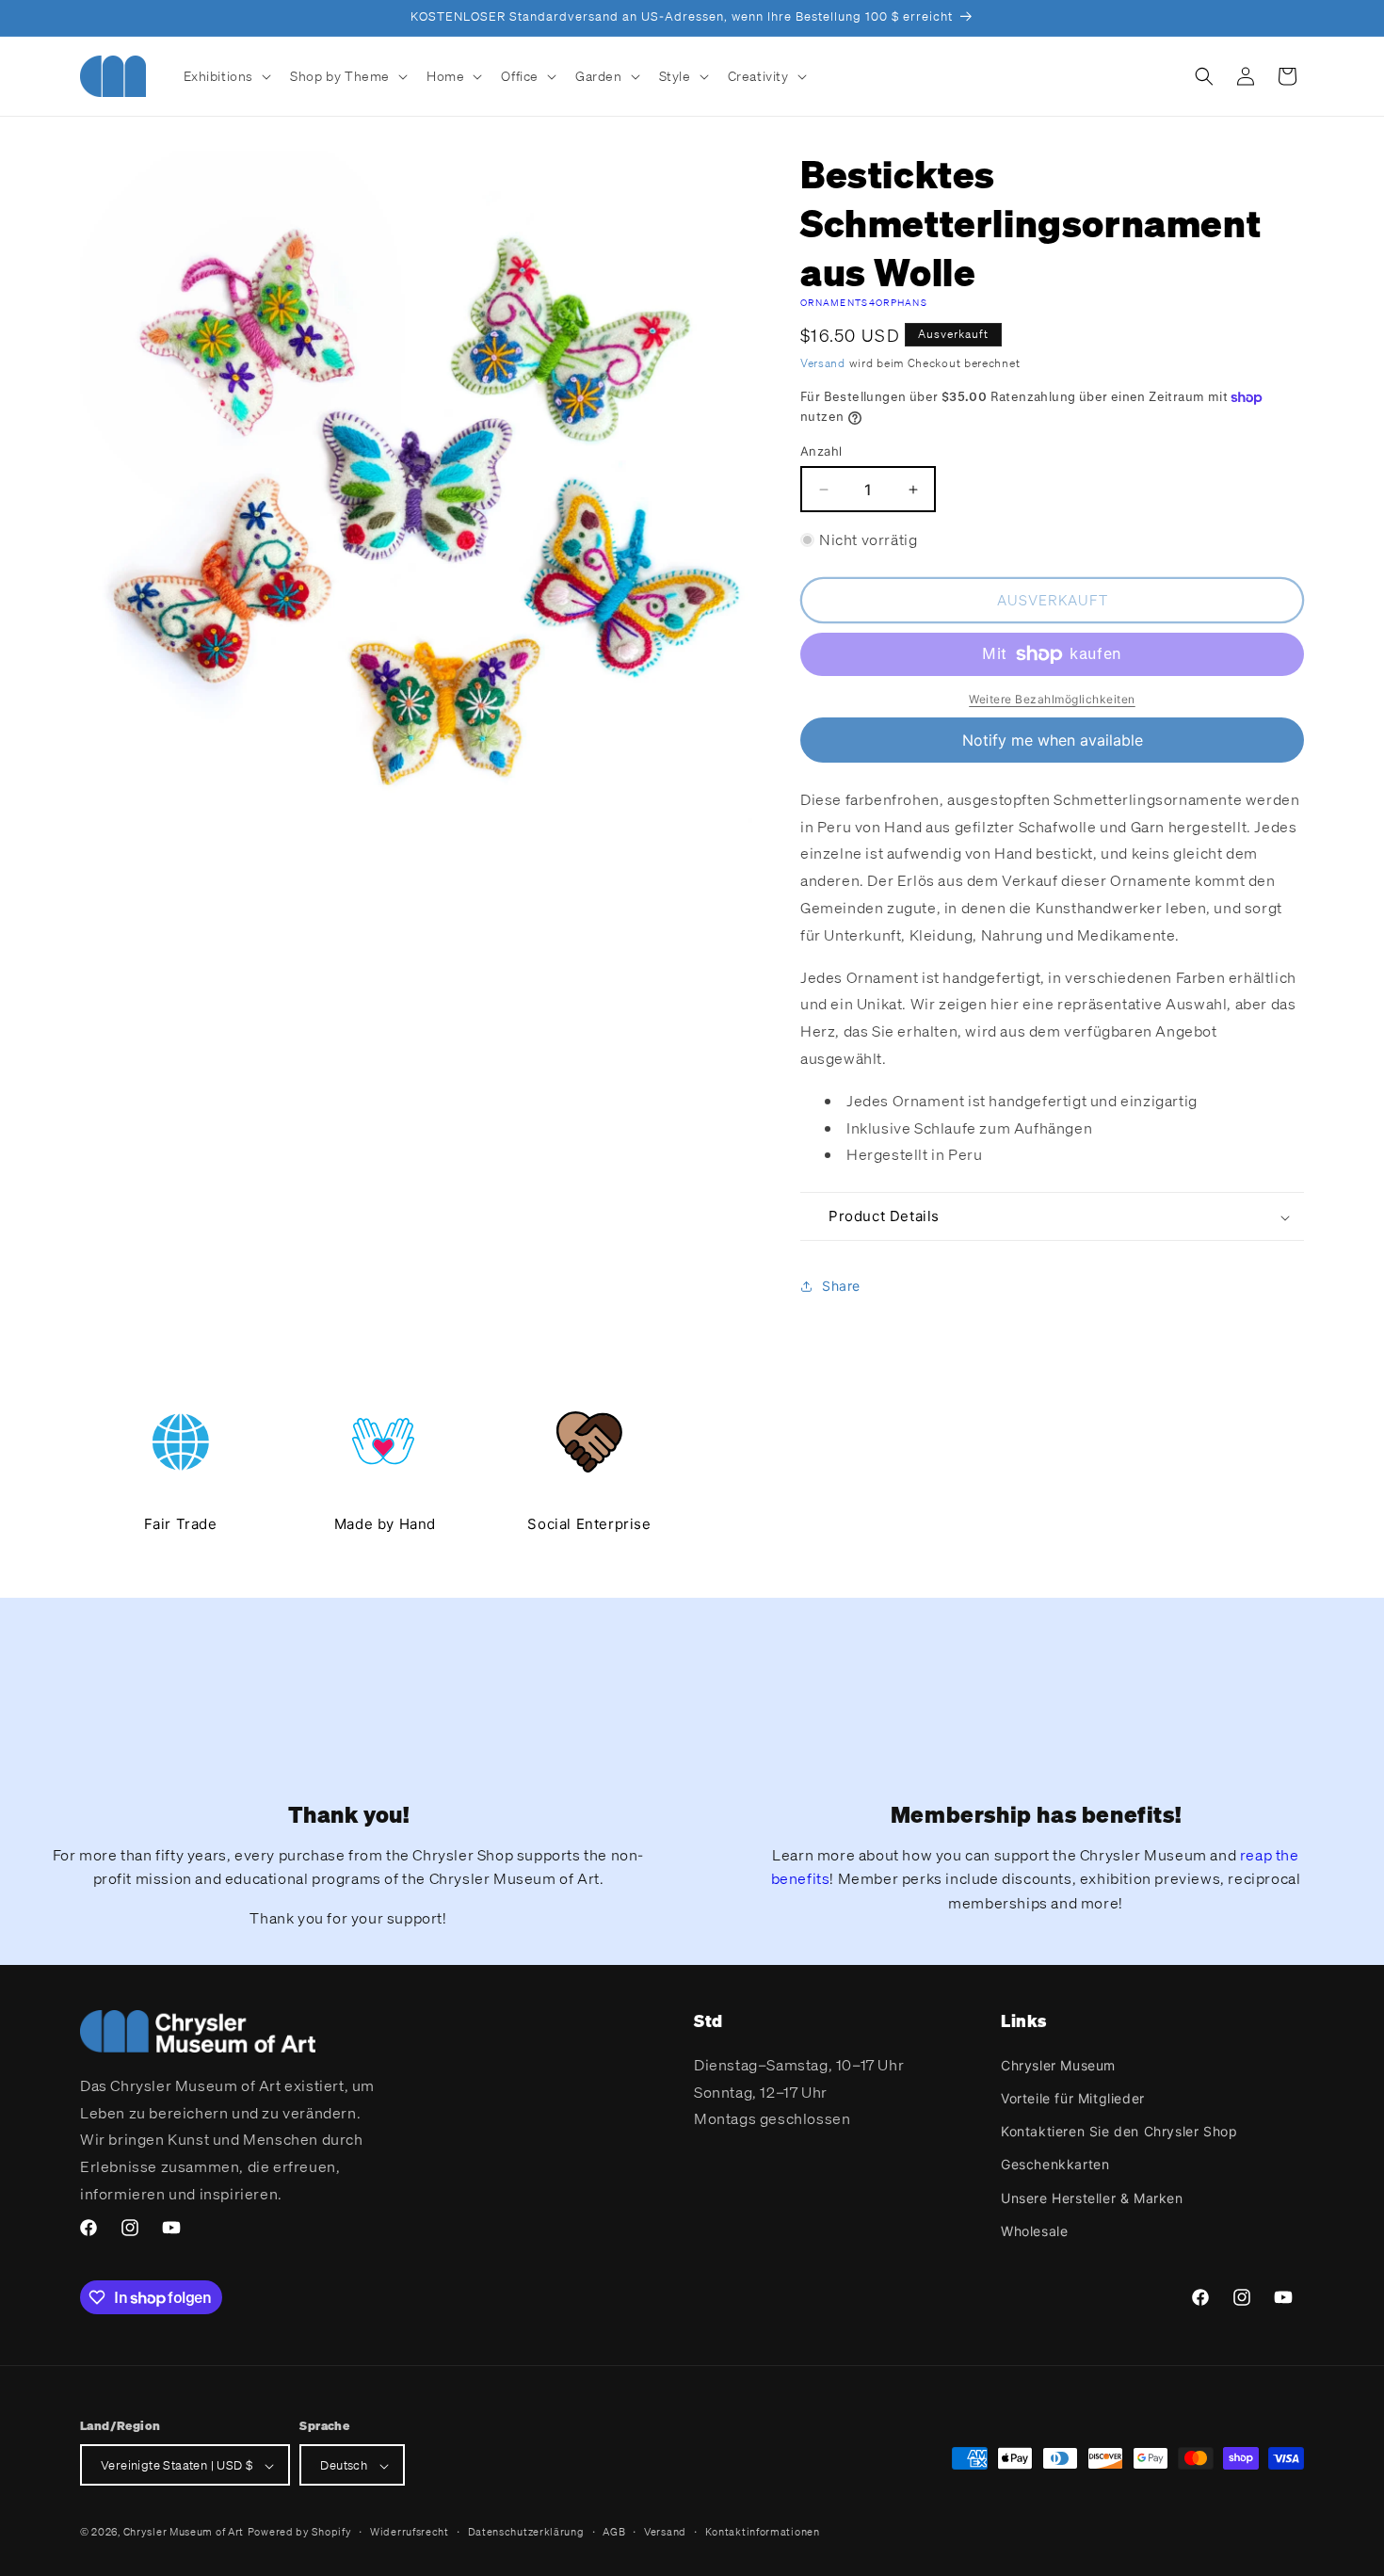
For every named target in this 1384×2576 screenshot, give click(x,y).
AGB (614, 2532)
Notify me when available (1053, 740)
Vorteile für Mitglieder (1073, 2097)
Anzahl (821, 451)
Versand (823, 363)
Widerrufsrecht (410, 2532)
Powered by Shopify (300, 2533)
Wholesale (1034, 2230)
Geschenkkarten (1055, 2164)
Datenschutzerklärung (526, 2532)
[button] (226, 76)
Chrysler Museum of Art (184, 2533)
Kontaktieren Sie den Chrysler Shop (1119, 2130)
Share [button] (841, 1286)
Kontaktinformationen (763, 2532)
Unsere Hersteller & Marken (1092, 2197)
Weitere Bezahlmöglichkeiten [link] (1052, 699)
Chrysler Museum (1058, 2064)
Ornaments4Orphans (864, 303)
